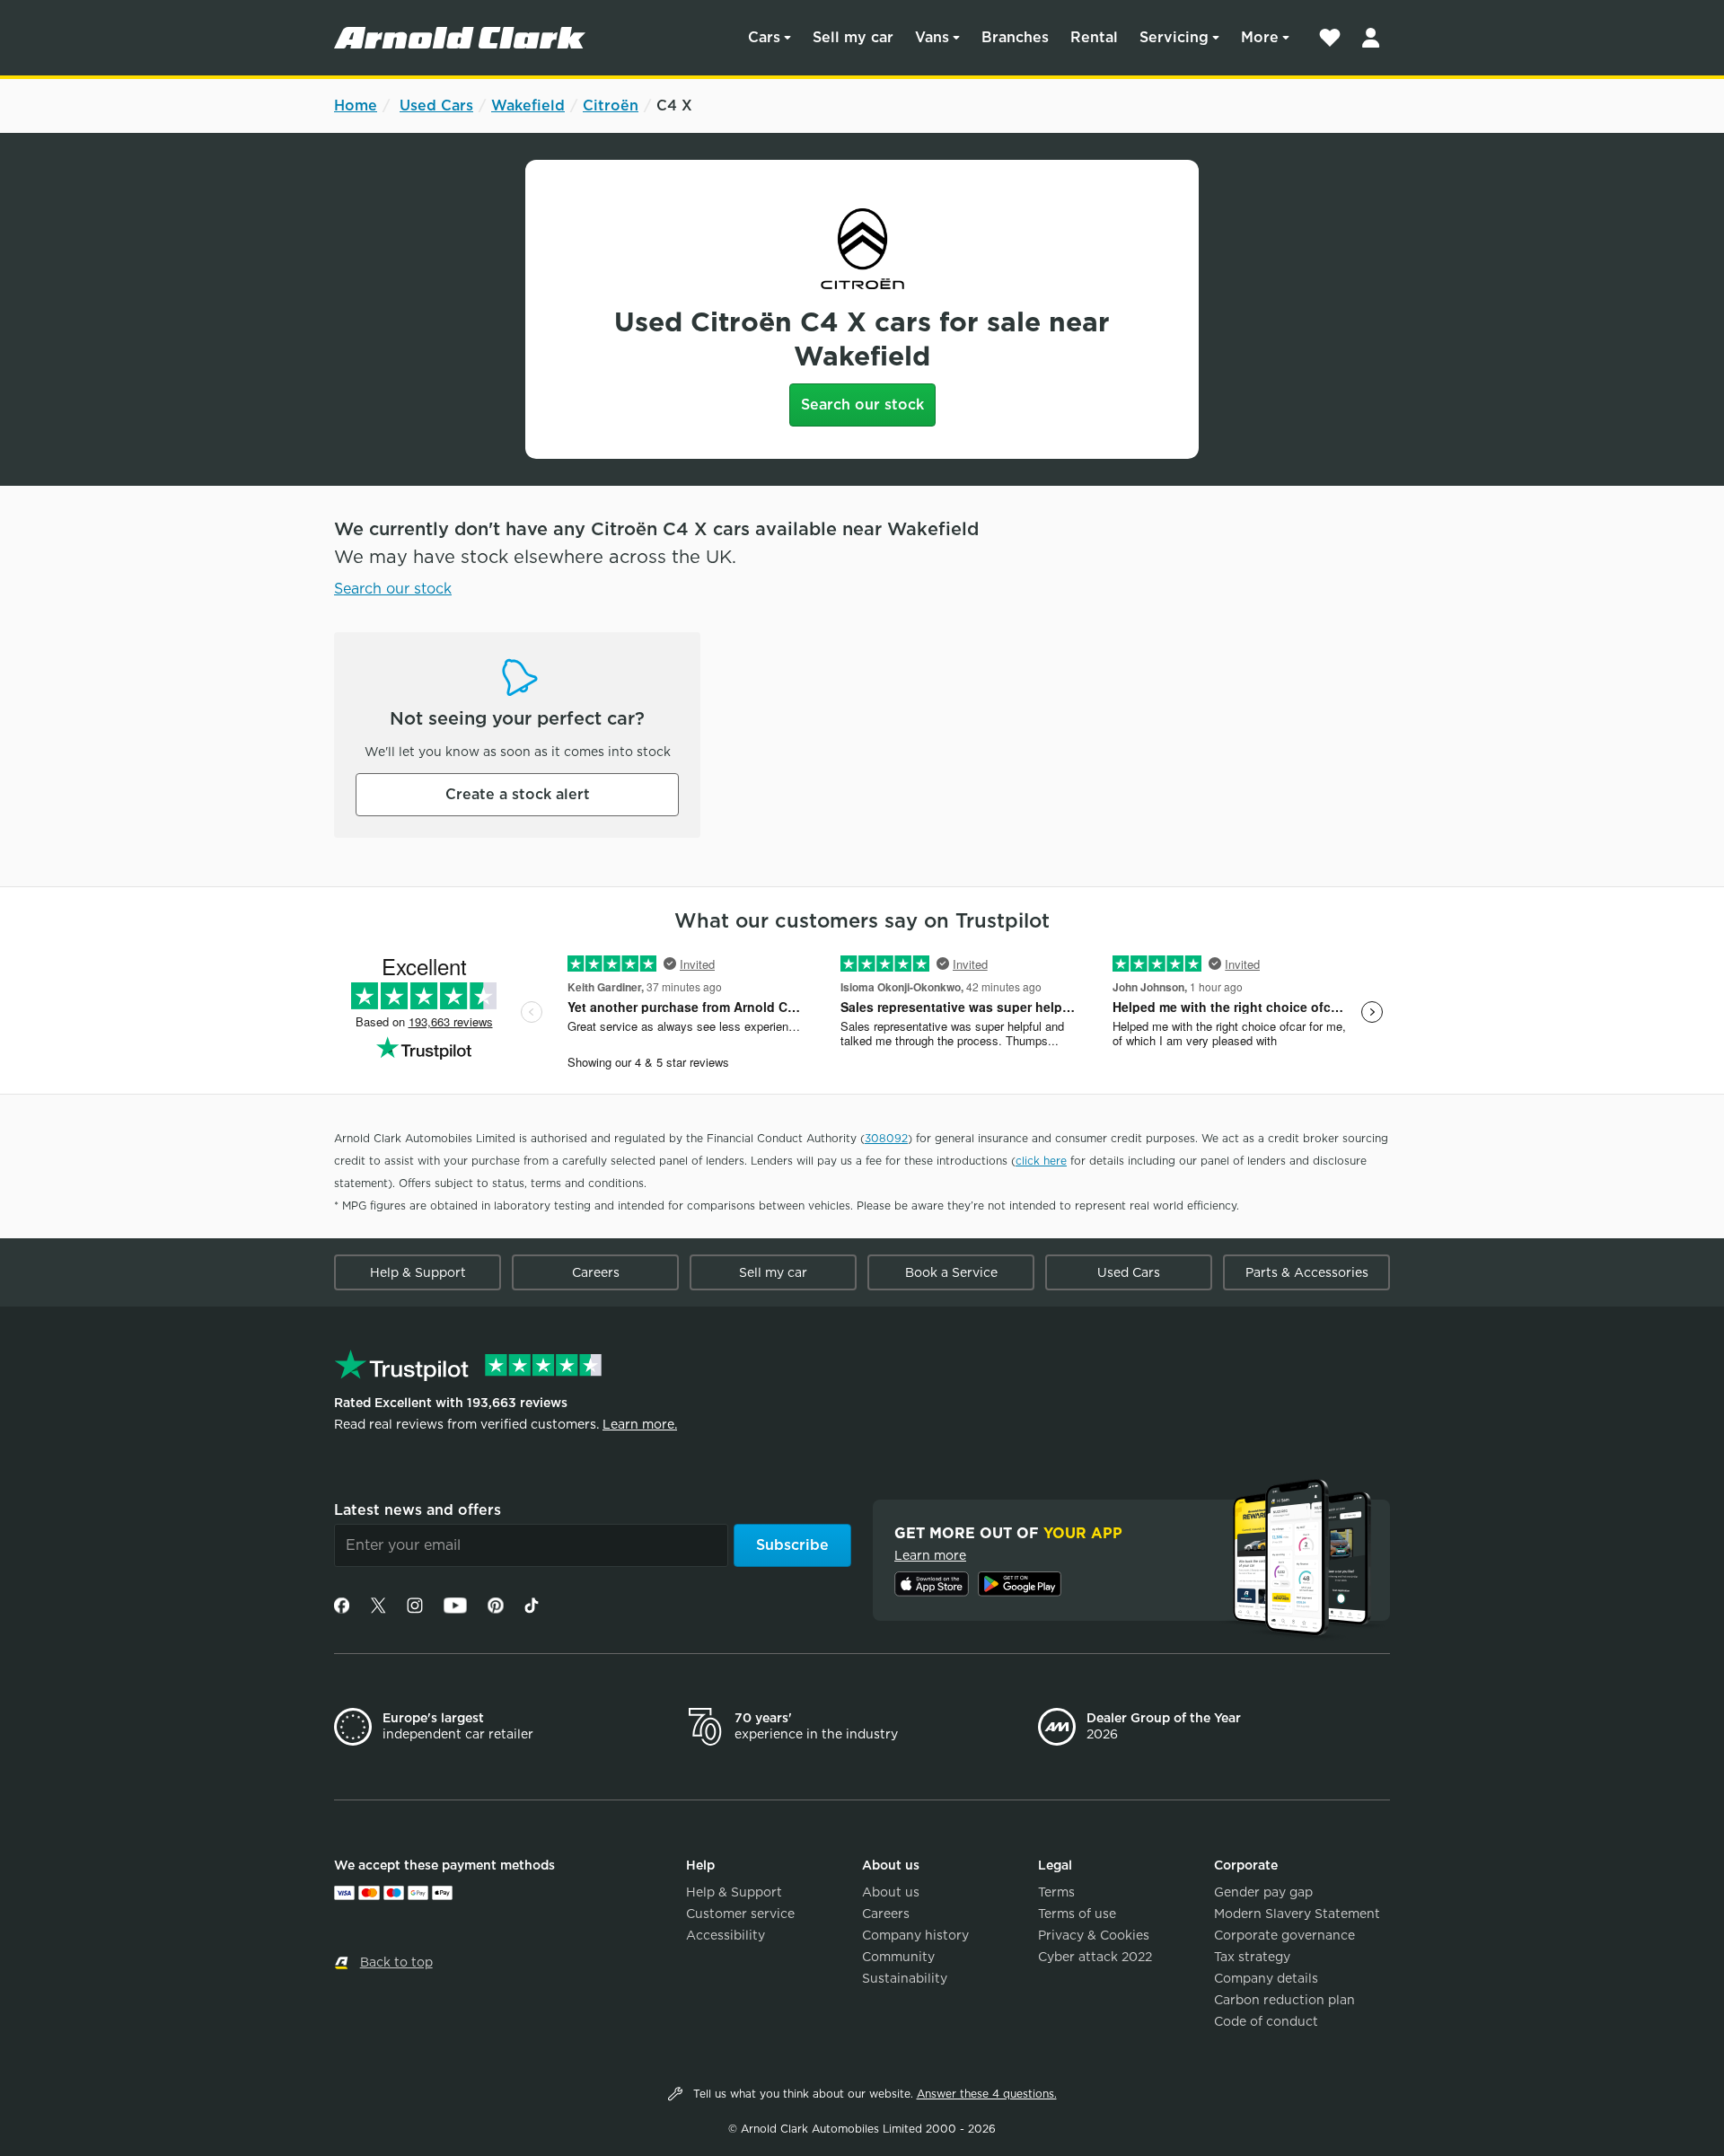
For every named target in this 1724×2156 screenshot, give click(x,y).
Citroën (611, 106)
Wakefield (528, 106)
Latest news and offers (418, 1510)
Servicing (1174, 37)
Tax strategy (1252, 1957)
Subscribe (792, 1545)
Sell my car (853, 37)
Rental (1094, 37)
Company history (915, 1935)
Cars (764, 37)
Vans (932, 37)
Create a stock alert (518, 794)
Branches (1015, 37)
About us (891, 1892)
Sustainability (905, 1978)
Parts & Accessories (1307, 1272)
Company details (1266, 1978)
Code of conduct (1266, 2021)
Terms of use (1077, 1914)
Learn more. (640, 1424)
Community (898, 1957)
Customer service (740, 1914)
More (1260, 37)
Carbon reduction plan (1284, 2000)
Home (356, 106)
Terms (1056, 1892)
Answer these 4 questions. (987, 2094)
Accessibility (726, 1935)
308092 (886, 1138)
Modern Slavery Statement (1297, 1914)
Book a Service (951, 1272)
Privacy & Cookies (1094, 1935)
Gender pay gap (1263, 1892)
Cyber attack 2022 (1095, 1957)
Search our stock (862, 405)
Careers (596, 1272)
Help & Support (418, 1272)
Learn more (930, 1555)
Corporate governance (1284, 1935)
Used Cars (436, 106)
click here (1041, 1161)
